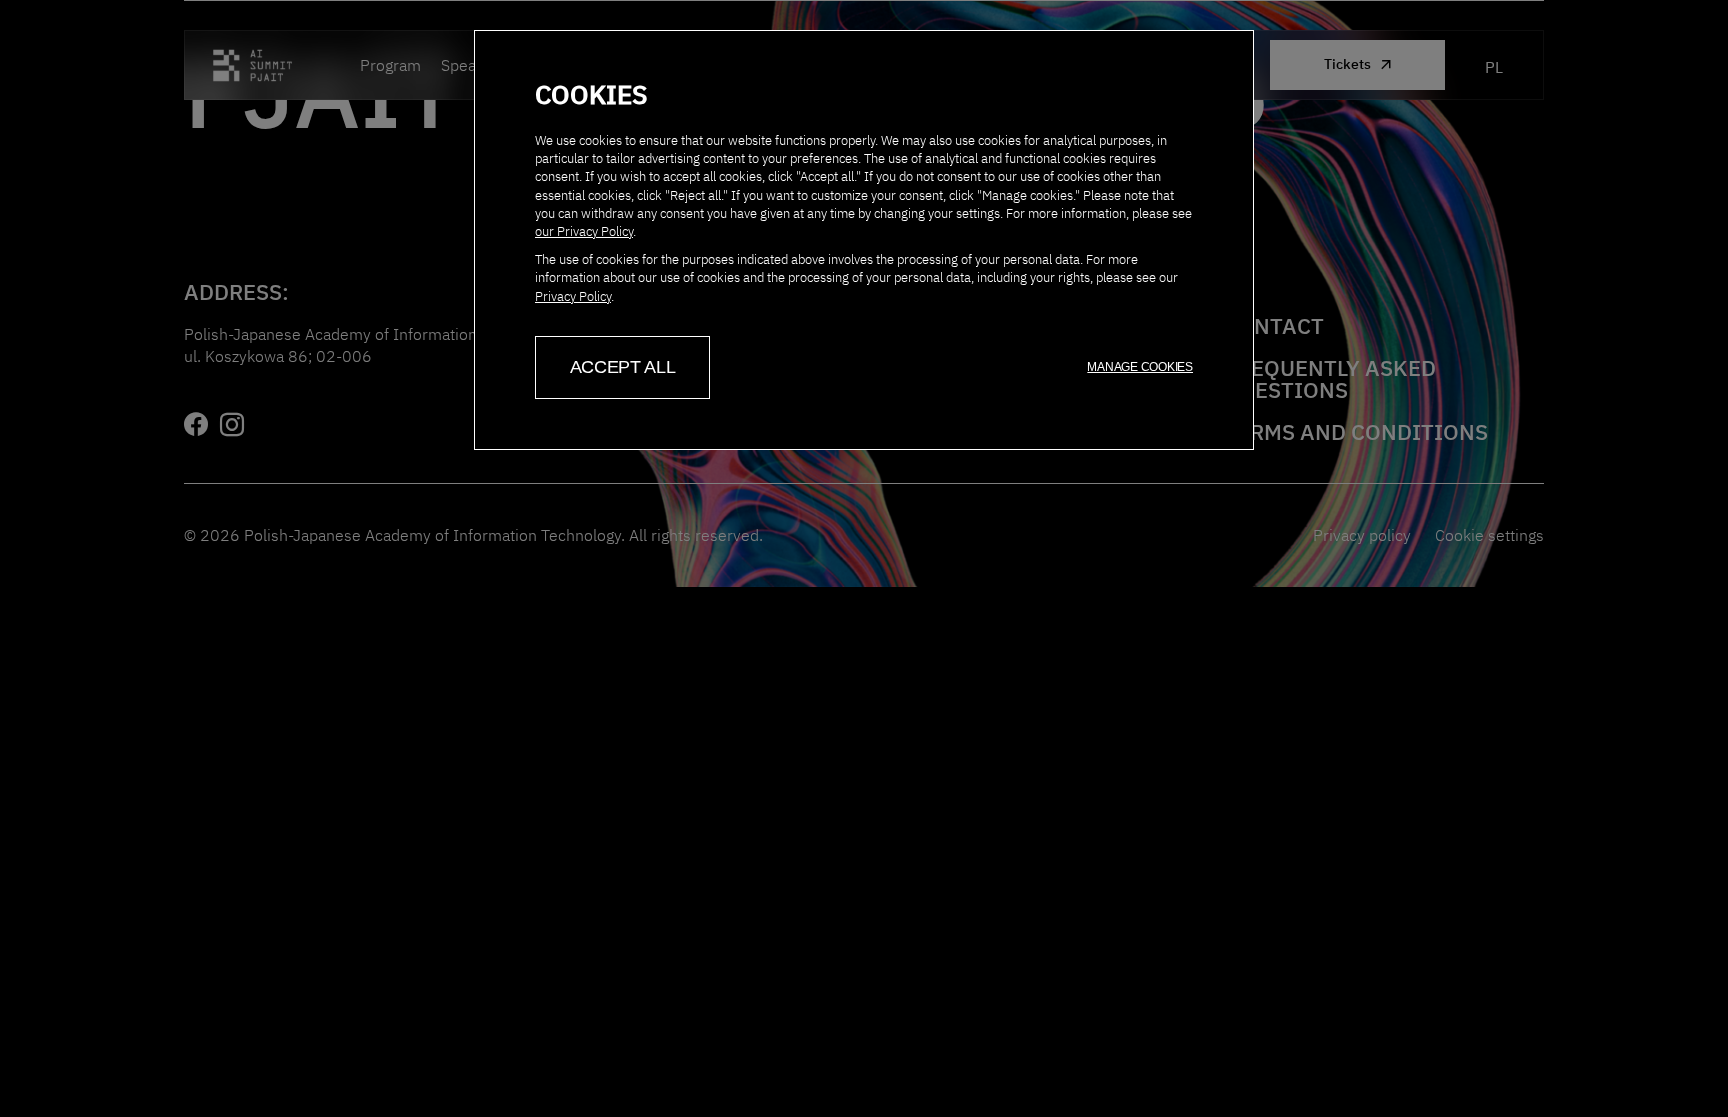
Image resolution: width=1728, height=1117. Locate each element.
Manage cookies (1140, 367)
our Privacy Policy (584, 231)
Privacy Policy (573, 296)
